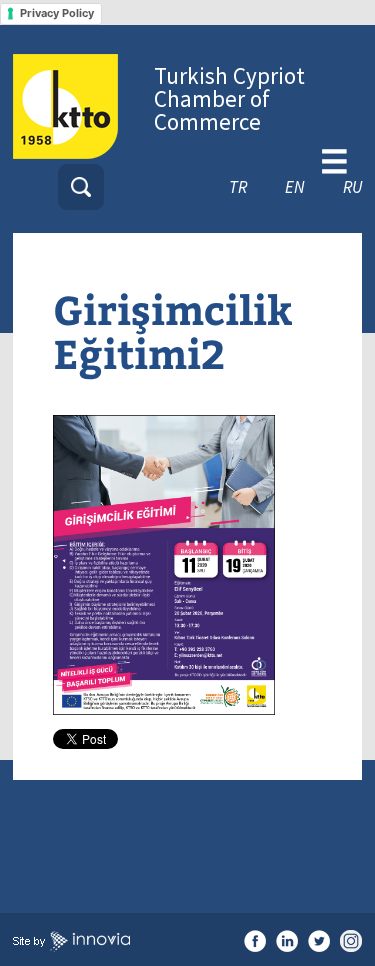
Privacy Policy (57, 13)
